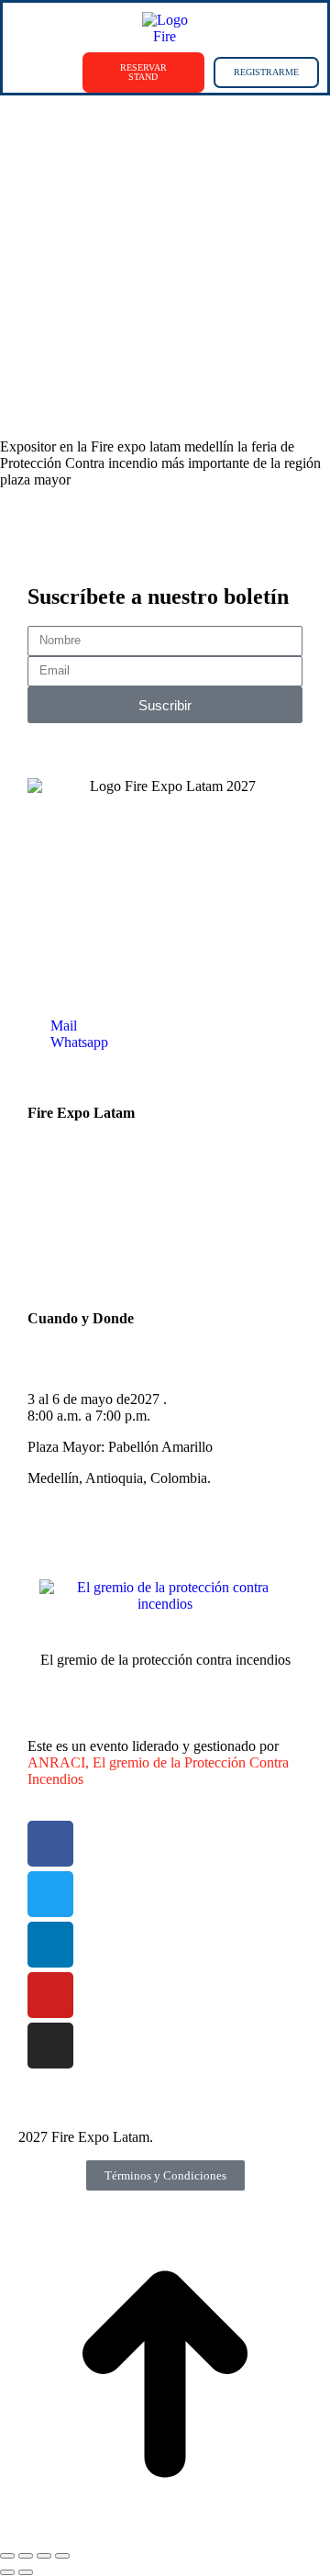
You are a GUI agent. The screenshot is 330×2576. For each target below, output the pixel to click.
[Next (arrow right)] (26, 2572)
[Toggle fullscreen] (44, 2556)
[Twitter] (50, 1894)
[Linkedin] (50, 1945)
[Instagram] (50, 2046)
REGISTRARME (266, 72)
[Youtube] (50, 1995)
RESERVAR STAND (143, 72)
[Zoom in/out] (62, 2556)
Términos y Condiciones (165, 2175)
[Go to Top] (165, 2534)
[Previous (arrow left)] (7, 2572)
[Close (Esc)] (7, 2556)
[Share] (26, 2556)
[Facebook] (50, 1844)
